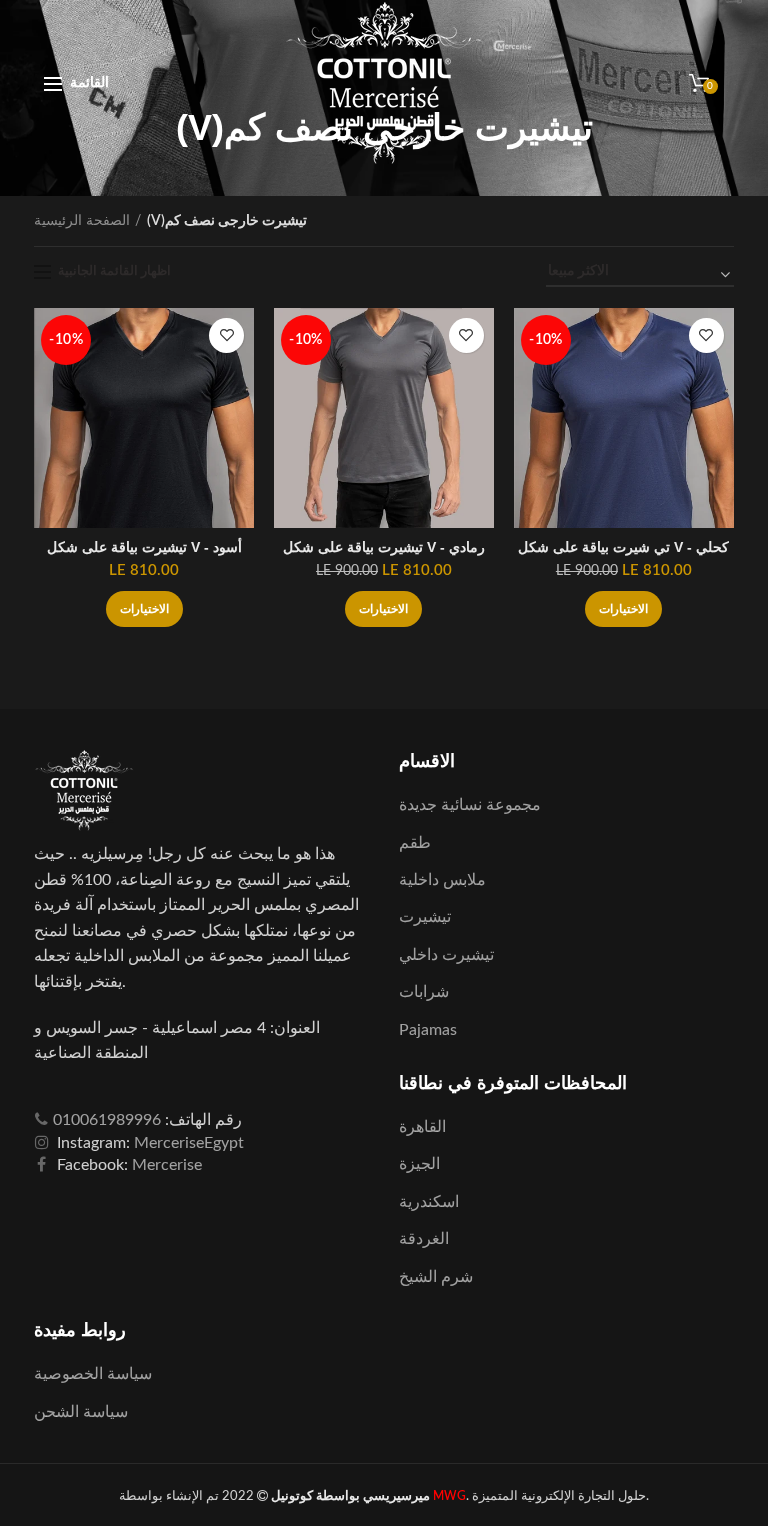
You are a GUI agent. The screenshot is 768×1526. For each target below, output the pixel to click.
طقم (415, 843)
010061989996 (107, 1120)
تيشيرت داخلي (446, 955)
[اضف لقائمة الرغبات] (226, 335)
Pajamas (428, 1030)
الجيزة (419, 1164)
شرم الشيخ (436, 1277)
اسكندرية (429, 1202)
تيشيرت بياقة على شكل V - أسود (144, 547)
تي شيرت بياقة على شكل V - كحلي (623, 547)
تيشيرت (425, 917)
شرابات (424, 992)
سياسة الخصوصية (93, 1374)
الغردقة (424, 1239)
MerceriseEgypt (189, 1143)
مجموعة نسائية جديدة (470, 805)
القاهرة (422, 1127)
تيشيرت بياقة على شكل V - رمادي (384, 547)
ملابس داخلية (442, 880)
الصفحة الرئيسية (82, 221)
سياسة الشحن (81, 1412)
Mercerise (167, 1165)
